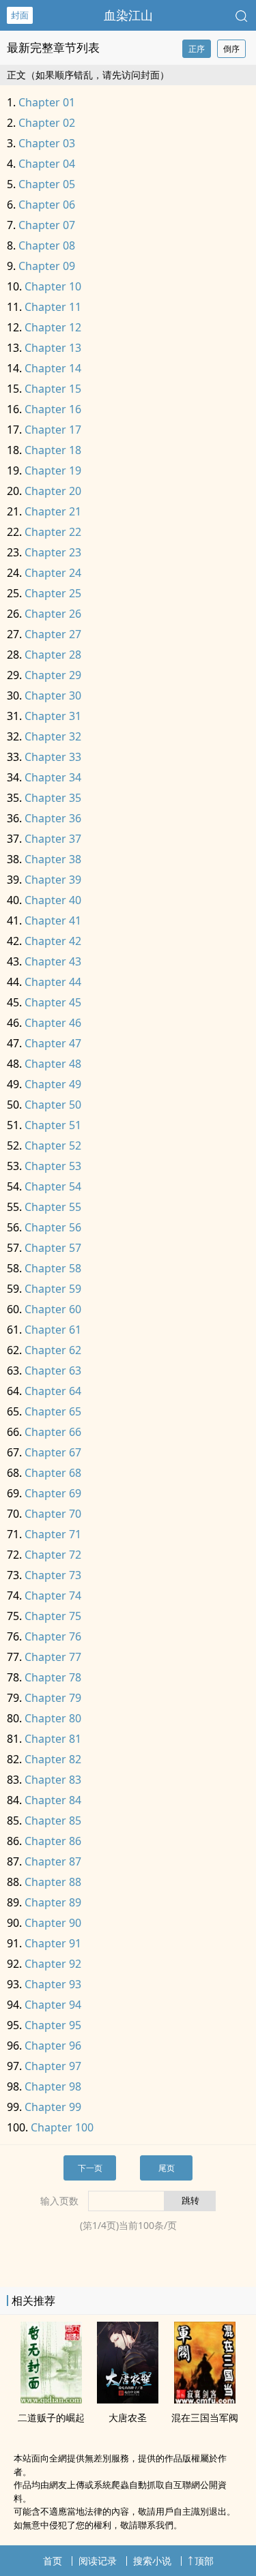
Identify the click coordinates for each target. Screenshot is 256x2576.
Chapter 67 (53, 1452)
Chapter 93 (53, 1984)
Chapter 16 (53, 409)
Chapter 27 (53, 634)
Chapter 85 (53, 1821)
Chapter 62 (53, 1350)
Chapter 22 (53, 532)
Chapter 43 (53, 961)
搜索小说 (152, 2561)
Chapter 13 (53, 348)
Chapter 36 (53, 818)
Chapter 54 (53, 1186)
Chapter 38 (53, 859)
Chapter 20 (53, 491)
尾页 (167, 2168)
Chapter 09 (47, 266)
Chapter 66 (53, 1432)
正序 (197, 49)
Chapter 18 (53, 450)
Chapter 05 (47, 184)
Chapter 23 (53, 552)
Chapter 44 (53, 982)
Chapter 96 (53, 2046)
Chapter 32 (53, 736)
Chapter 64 (53, 1391)
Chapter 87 (53, 1861)
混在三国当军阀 (205, 2417)
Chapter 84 (53, 1800)
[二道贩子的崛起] (51, 2399)
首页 (53, 2561)
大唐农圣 (128, 2417)
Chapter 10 (53, 286)
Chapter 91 (53, 1943)
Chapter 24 (53, 573)
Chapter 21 (53, 511)
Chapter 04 (47, 164)
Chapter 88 (53, 1882)
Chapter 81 (53, 1739)
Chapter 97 (53, 2066)
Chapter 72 (53, 1555)
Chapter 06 (47, 205)
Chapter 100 (62, 2127)
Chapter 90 (53, 1923)
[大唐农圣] (128, 2399)
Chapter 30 (53, 695)
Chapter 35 (53, 798)
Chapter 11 (53, 307)
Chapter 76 (53, 1636)
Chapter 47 (53, 1043)
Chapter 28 (53, 655)
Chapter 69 (53, 1493)
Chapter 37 (53, 839)
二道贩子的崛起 (51, 2417)
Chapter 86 (53, 1841)
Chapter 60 (53, 1309)
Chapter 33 (53, 757)
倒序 (231, 49)
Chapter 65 (53, 1411)
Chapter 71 (53, 1534)
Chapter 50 (53, 1105)
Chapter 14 (53, 368)
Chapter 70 (53, 1514)
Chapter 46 (53, 1023)
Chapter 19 (53, 470)
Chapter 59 (53, 1289)
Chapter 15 (53, 389)
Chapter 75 (53, 1616)
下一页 (90, 2168)
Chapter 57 (53, 1248)
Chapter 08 (47, 245)
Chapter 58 (53, 1268)
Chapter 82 (53, 1759)
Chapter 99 (53, 2107)
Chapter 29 (53, 675)
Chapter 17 (53, 430)
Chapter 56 (53, 1227)
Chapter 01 (47, 102)
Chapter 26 (53, 614)
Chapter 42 (53, 941)
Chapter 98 (53, 2086)
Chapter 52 (53, 1145)
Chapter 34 (53, 777)
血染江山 (128, 15)
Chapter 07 (47, 225)
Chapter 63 (53, 1371)
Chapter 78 (53, 1677)
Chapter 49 (53, 1084)
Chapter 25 (53, 593)
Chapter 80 (53, 1718)
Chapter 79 (53, 1698)
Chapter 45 (53, 1002)
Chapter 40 (53, 900)
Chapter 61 (53, 1330)
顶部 (204, 2561)
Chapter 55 (53, 1207)
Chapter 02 (47, 123)
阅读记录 (98, 2561)
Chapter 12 (53, 327)
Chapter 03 (47, 143)
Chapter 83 (53, 1780)
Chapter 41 (53, 920)
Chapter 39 (53, 880)
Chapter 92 (53, 1964)
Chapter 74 (53, 1596)
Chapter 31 (53, 716)
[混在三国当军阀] (205, 2399)
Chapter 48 (53, 1064)
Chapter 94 (53, 2005)
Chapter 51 (53, 1125)
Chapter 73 (53, 1575)
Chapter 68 (53, 1473)
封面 (20, 15)
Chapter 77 (53, 1657)
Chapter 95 (53, 2025)
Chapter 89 (53, 1902)
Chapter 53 (53, 1166)
